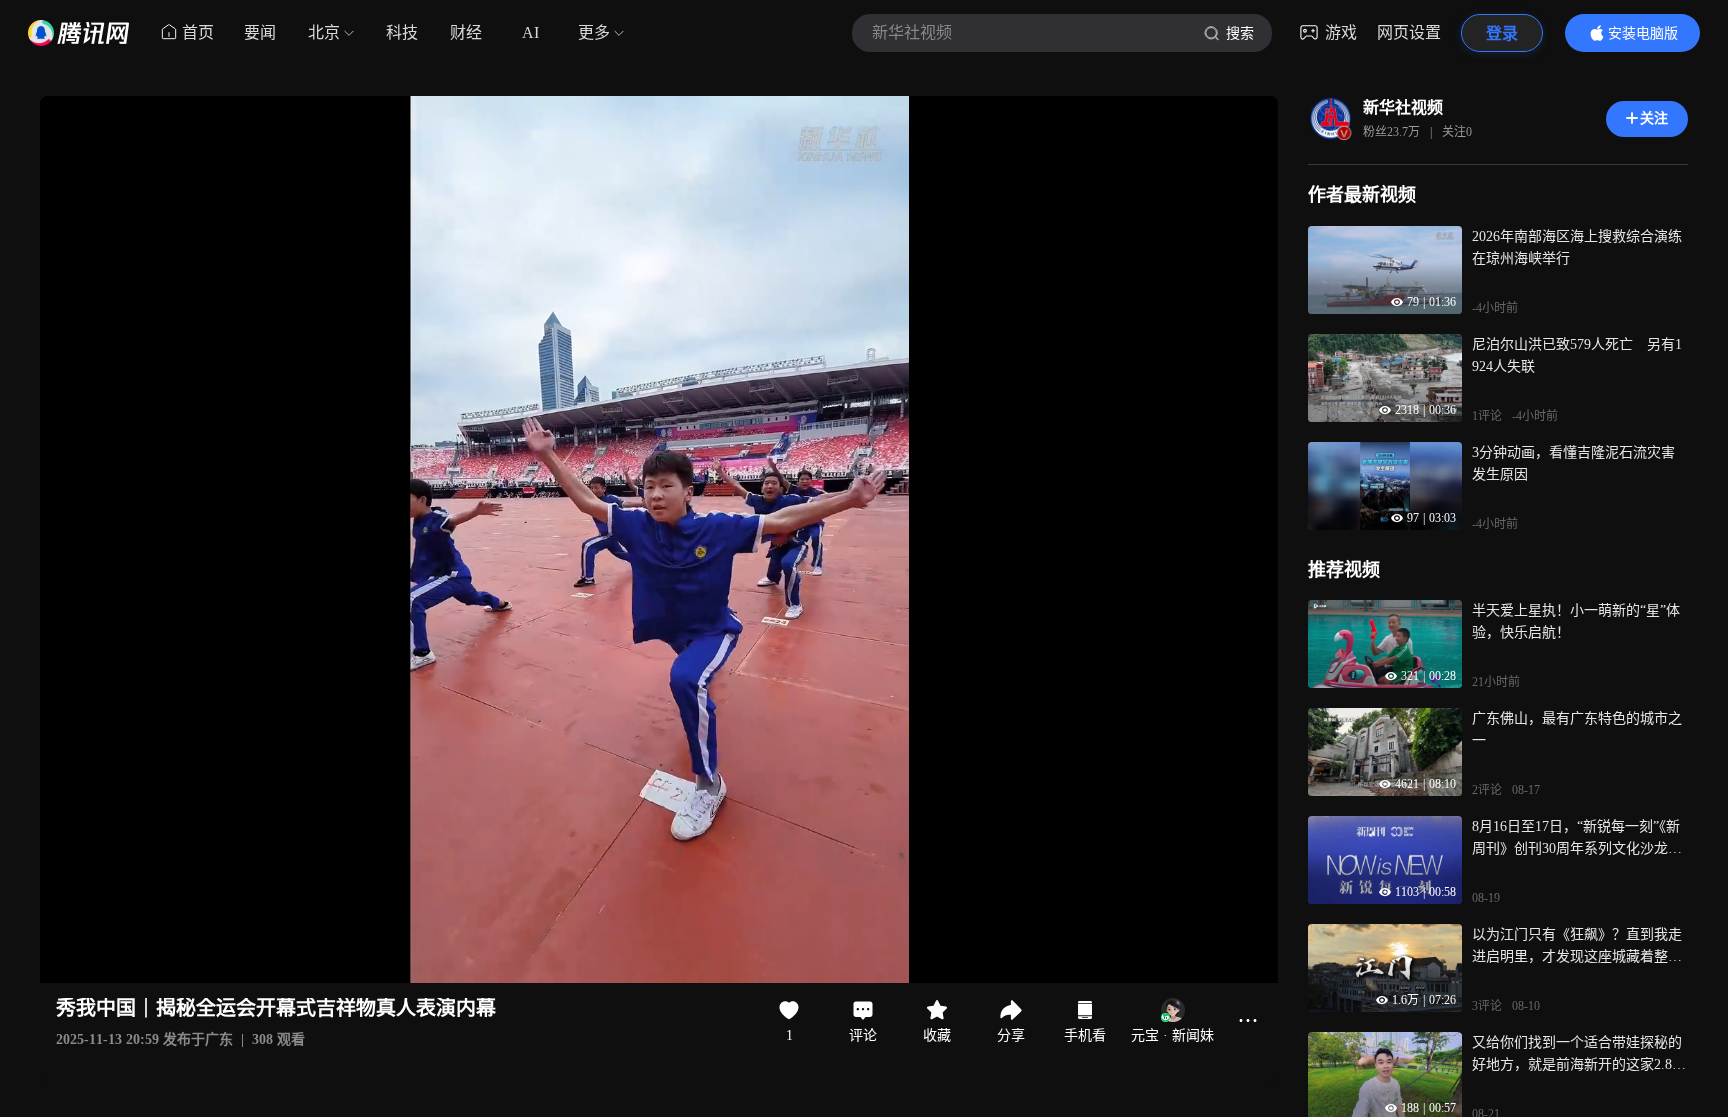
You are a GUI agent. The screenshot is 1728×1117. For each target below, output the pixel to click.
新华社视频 (1403, 107)
